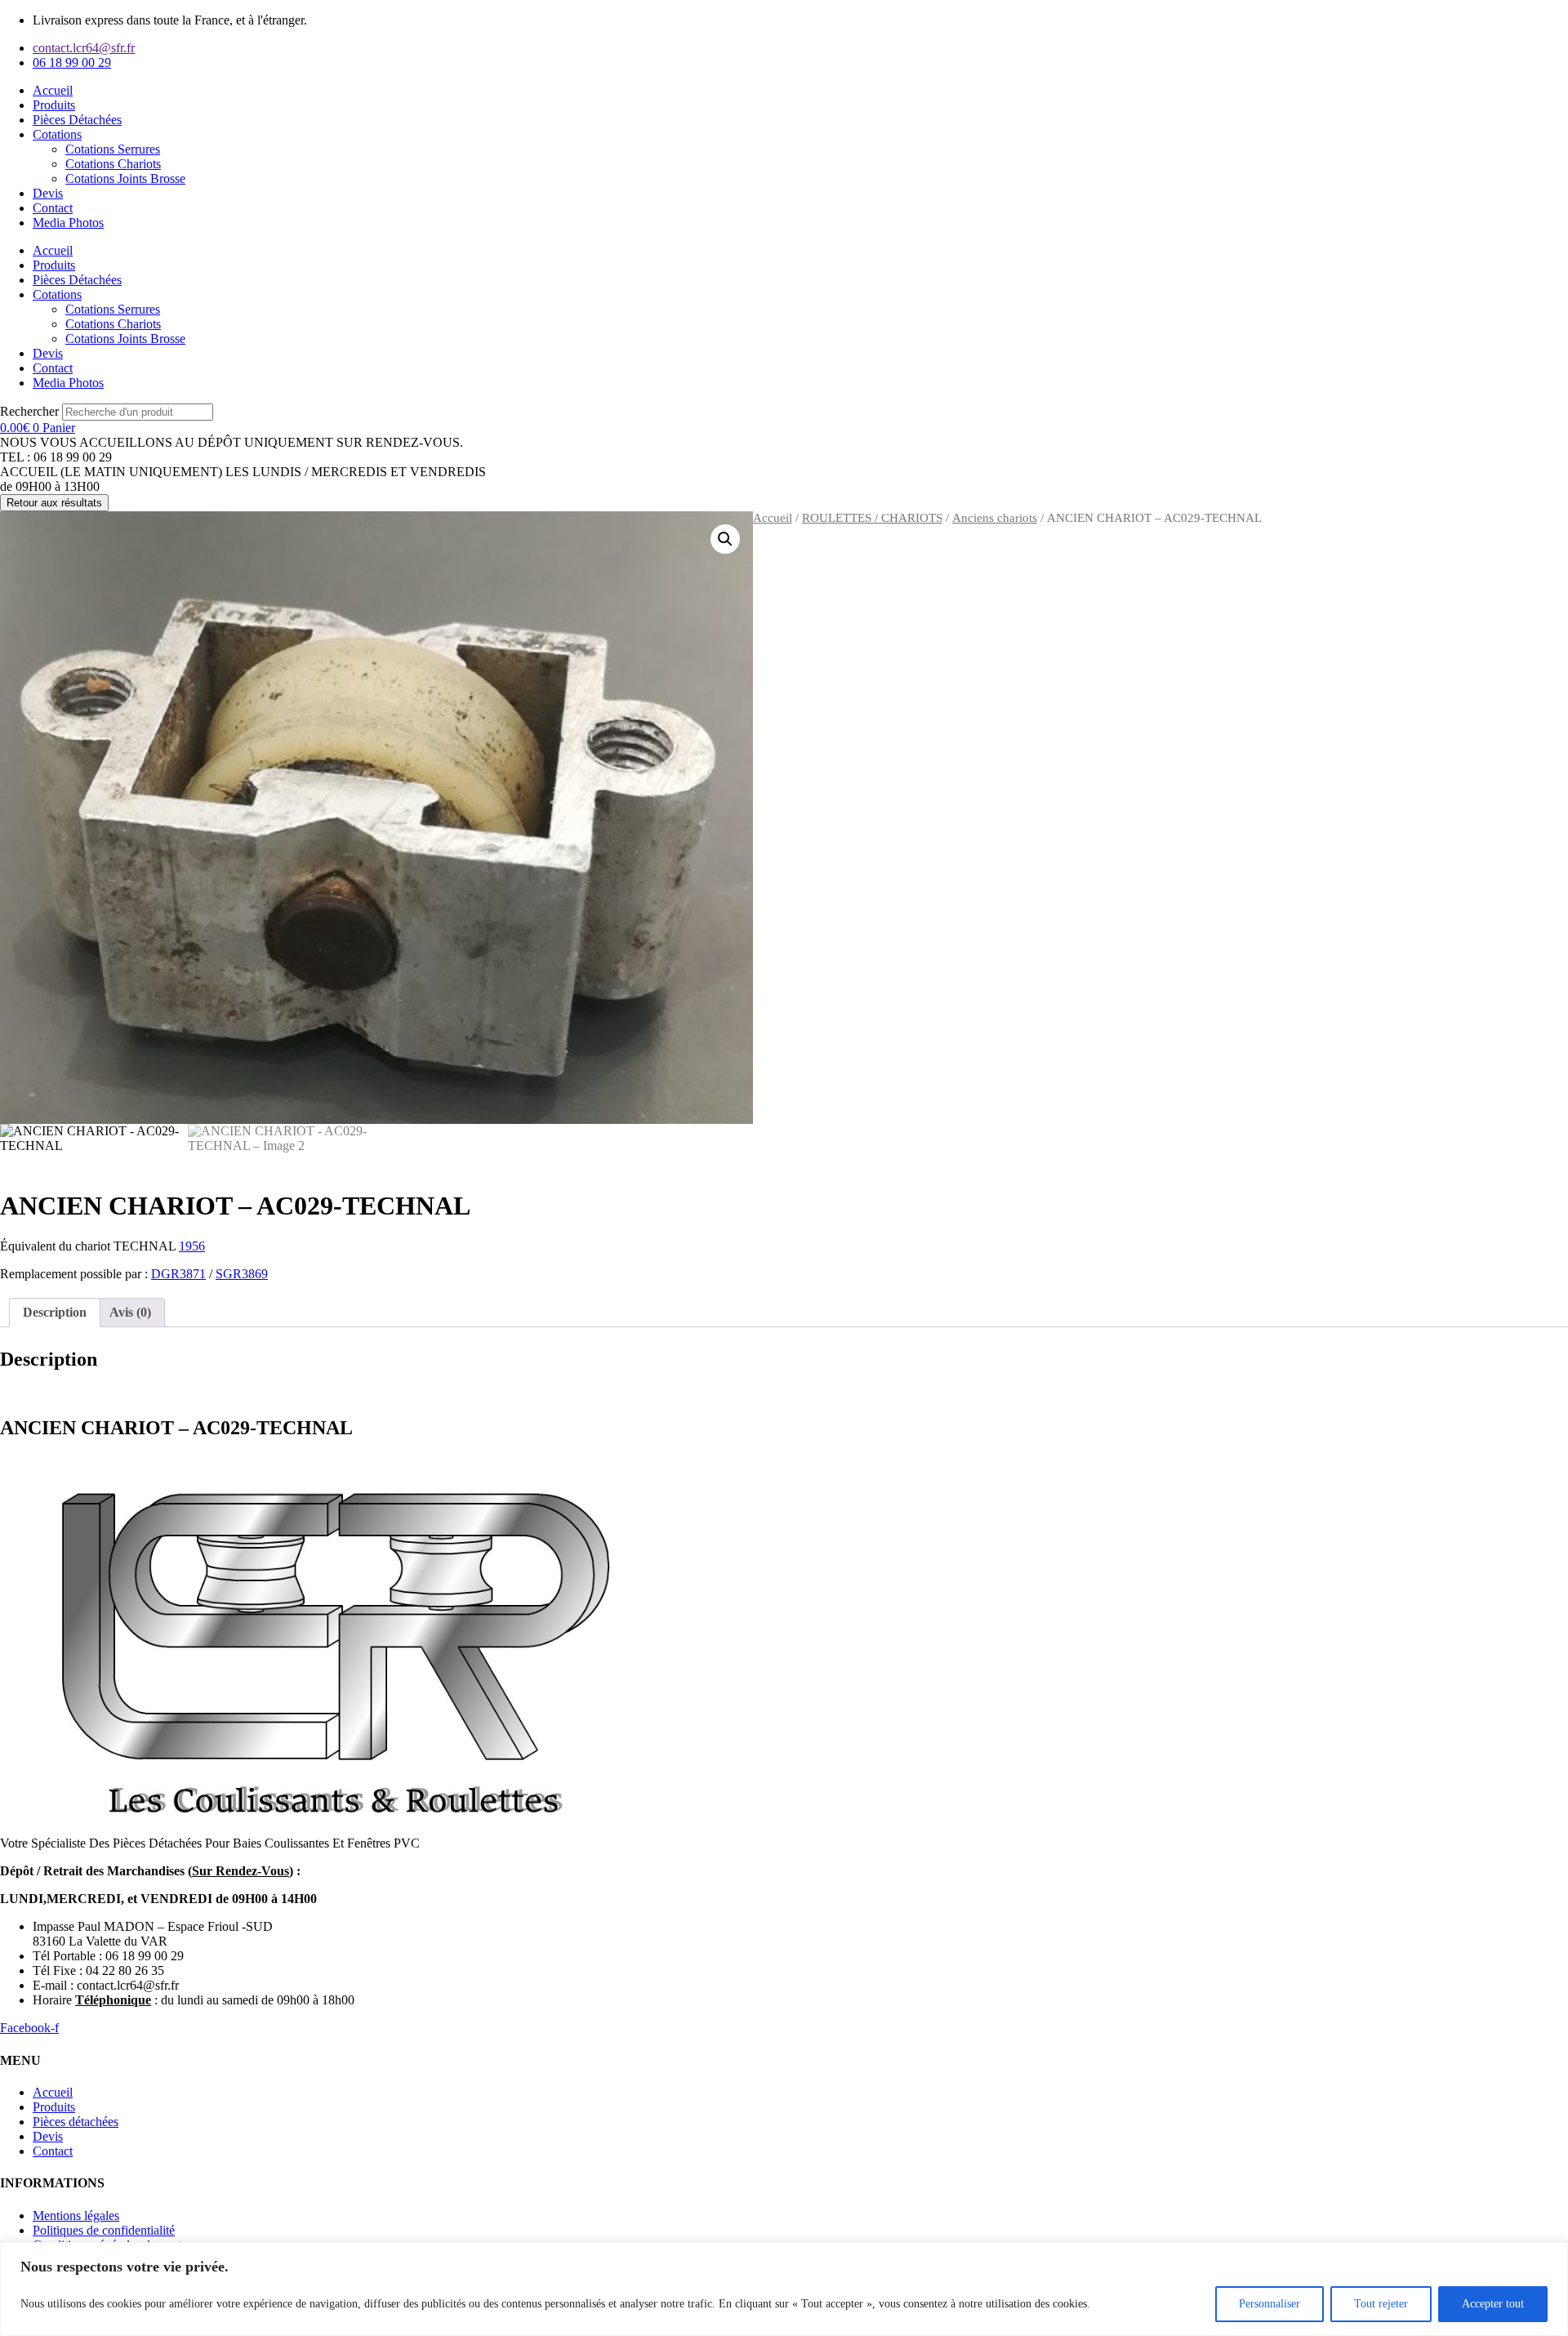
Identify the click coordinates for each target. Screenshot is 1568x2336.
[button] (725, 539)
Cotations (57, 134)
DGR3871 (178, 1274)
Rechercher (31, 411)
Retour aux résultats (54, 503)
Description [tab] (55, 1312)
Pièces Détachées (77, 120)
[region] (784, 2289)
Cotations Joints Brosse (125, 178)
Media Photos (68, 223)
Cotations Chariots (113, 164)
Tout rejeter (1381, 2304)
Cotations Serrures (113, 149)
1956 (192, 1246)
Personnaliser (1270, 2304)
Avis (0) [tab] (130, 1312)
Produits (54, 105)
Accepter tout (1493, 2304)
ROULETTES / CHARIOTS (872, 518)
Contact (53, 208)
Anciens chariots (995, 518)
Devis (48, 193)
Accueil (53, 90)
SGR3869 (242, 1274)
